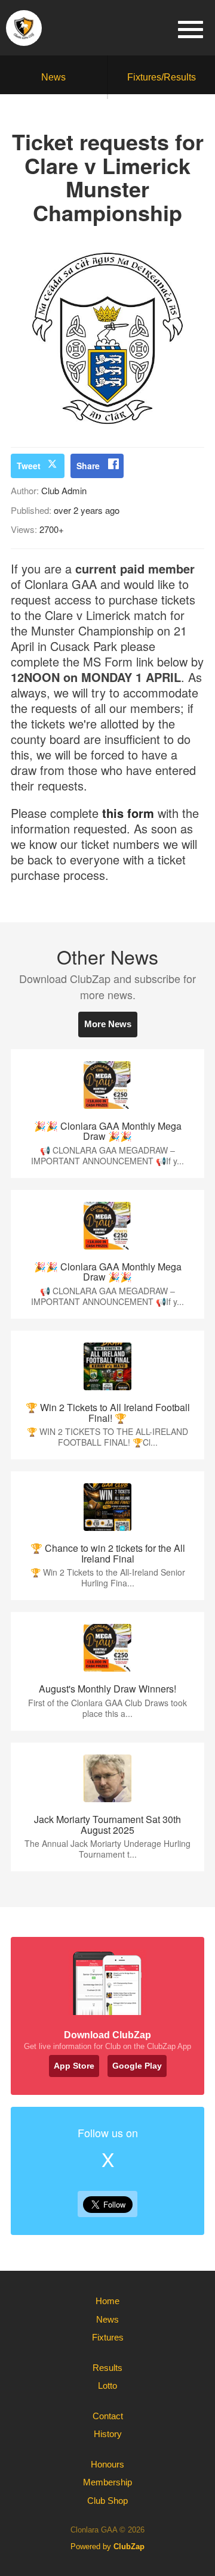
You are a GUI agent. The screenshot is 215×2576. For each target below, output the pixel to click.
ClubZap (129, 2546)
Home (107, 2301)
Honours (107, 2464)
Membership (107, 2482)
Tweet (29, 466)
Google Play (137, 2066)
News (53, 77)
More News (108, 1024)
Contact (108, 2416)
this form (128, 813)
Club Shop (107, 2501)
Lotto (107, 2386)
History (108, 2434)
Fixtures (108, 2337)
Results (107, 2368)
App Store (74, 2066)
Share (88, 466)
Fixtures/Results (162, 77)
